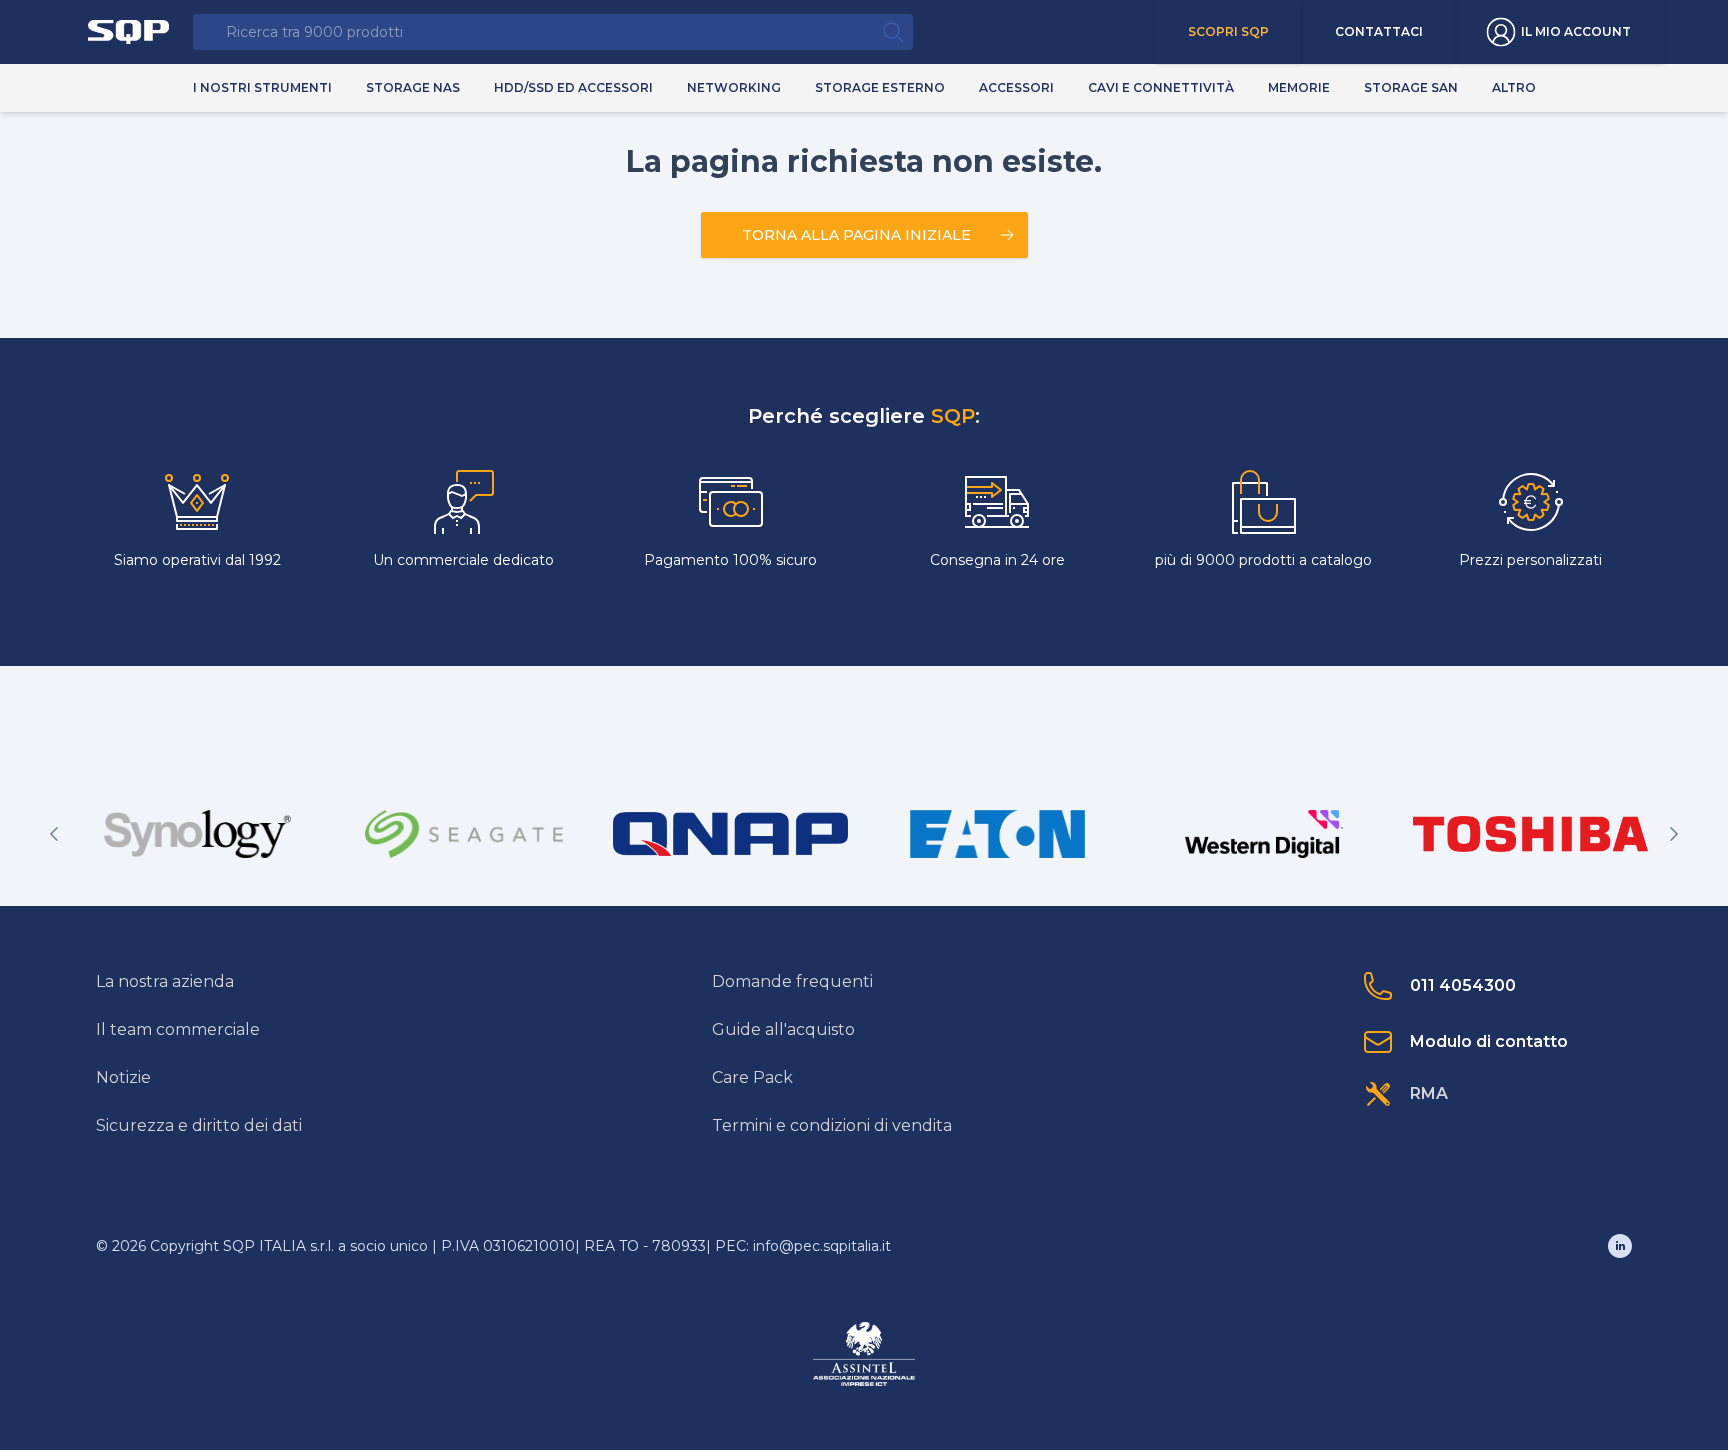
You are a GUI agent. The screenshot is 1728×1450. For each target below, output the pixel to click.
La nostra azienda (165, 981)
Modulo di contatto (1489, 1041)
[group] (197, 834)
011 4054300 (1463, 985)
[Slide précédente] (54, 834)
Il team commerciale (178, 1029)
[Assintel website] (864, 1354)
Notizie (123, 1077)
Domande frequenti (792, 981)
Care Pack (752, 1077)
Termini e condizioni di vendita (832, 1125)
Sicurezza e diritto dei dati (199, 1125)
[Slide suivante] (1674, 834)
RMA (1429, 1093)
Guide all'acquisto (783, 1029)
